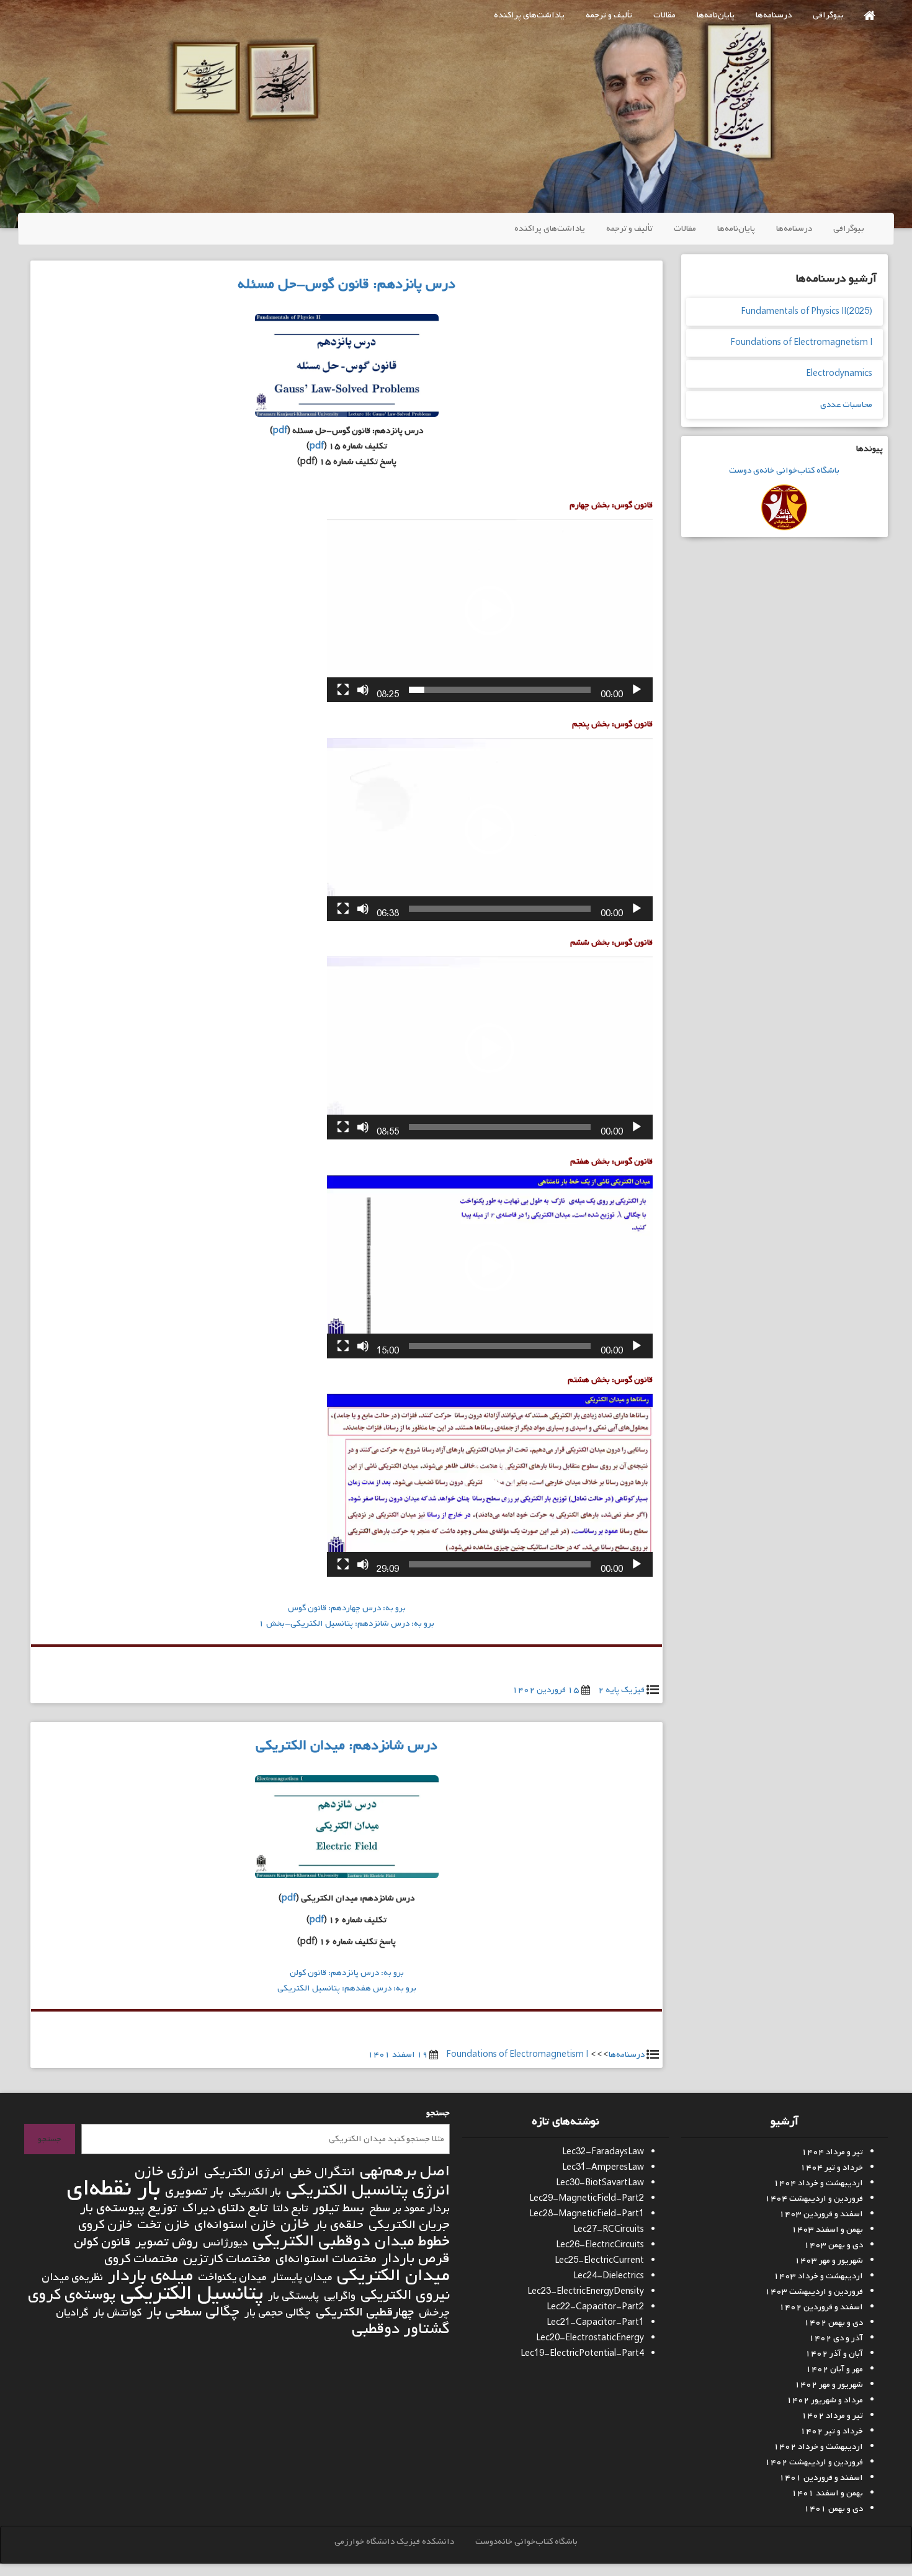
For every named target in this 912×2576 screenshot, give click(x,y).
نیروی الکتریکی (405, 2295)
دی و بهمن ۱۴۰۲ (834, 2323)
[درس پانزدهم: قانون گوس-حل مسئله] (347, 368)
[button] (490, 610)
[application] (490, 611)
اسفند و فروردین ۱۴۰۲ (821, 2307)
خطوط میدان (412, 2241)
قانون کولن (102, 2242)
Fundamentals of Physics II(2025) (807, 312)
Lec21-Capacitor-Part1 (595, 2323)
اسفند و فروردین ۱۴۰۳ (821, 2214)
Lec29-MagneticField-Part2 (587, 2199)
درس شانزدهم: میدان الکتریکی (346, 1745)
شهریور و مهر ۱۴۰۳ (829, 2261)
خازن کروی (105, 2225)
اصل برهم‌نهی (405, 2171)
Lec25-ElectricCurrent (599, 2261)
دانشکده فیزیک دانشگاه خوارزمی (394, 2542)
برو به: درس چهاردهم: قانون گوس (347, 1608)
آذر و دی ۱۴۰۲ (836, 2338)
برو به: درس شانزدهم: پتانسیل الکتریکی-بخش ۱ (346, 1624)
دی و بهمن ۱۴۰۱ (834, 2509)
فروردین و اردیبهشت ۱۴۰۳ (814, 2292)
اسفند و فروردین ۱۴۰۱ (821, 2478)
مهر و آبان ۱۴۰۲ (834, 2369)
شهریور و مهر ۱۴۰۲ (829, 2385)
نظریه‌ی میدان (72, 2277)
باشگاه (827, 470)
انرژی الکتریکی (244, 2172)
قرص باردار (416, 2259)
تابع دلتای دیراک (225, 2208)
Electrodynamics (839, 374)
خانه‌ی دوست (752, 470)
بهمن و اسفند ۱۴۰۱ (827, 2493)
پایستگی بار (293, 2296)
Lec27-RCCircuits (609, 2230)
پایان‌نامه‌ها (716, 15)
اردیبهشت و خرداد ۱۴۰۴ (818, 2183)
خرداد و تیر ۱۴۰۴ (832, 2168)
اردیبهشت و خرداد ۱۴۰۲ (818, 2447)
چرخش (434, 2313)
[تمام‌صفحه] (343, 690)
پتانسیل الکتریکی (192, 2293)
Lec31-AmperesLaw (603, 2168)
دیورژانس (225, 2243)
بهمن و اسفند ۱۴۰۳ (827, 2230)
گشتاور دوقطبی (401, 2329)
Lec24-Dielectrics (609, 2276)
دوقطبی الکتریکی (311, 2241)
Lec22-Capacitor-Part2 (595, 2307)
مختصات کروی (141, 2259)
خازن (295, 2225)
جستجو (438, 2113)
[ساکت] (363, 690)
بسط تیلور (338, 2208)
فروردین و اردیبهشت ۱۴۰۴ (814, 2199)
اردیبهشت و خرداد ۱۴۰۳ (818, 2276)
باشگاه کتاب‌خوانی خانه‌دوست (526, 2542)
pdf (280, 431)
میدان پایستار (302, 2277)
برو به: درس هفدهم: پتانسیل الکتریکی (347, 1988)
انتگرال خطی (322, 2172)
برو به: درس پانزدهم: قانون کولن (347, 1973)
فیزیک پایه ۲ (621, 1690)
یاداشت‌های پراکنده (529, 15)
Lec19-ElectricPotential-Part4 (582, 2354)
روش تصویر (167, 2242)
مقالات (664, 15)
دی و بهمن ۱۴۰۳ (834, 2245)
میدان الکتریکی (393, 2275)
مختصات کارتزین (227, 2259)
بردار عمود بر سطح (409, 2208)
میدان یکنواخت (232, 2277)
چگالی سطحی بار (193, 2312)
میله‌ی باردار (150, 2276)
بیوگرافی (828, 15)
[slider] (500, 690)
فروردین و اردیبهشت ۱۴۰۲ (814, 2462)
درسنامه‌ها (774, 15)
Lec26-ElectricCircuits (600, 2245)
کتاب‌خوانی (794, 470)
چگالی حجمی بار (278, 2313)
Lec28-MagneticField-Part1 (587, 2214)
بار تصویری (194, 2191)
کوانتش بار (117, 2313)
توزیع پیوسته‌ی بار (129, 2208)
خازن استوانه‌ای (235, 2225)
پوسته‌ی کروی (72, 2295)
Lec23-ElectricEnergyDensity (586, 2292)
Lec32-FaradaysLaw (603, 2152)
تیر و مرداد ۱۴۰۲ (832, 2416)
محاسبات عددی (846, 405)
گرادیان (72, 2313)
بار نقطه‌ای (113, 2189)
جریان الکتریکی (409, 2225)
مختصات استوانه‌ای (326, 2259)
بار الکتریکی (255, 2192)
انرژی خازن (167, 2172)
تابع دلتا (290, 2208)
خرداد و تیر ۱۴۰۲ (832, 2431)
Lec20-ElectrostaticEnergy (590, 2338)
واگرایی (340, 2296)
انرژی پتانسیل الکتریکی (368, 2190)
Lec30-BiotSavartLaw (600, 2183)
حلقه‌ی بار (339, 2225)
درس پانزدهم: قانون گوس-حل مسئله (346, 284)
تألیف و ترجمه (609, 15)
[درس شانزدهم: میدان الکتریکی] (347, 1830)
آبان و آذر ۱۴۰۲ (834, 2354)
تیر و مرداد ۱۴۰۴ (832, 2152)
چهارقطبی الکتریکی (365, 2312)
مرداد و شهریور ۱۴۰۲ (825, 2400)
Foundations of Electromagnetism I (517, 2055)
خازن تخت (163, 2225)
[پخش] (637, 690)
